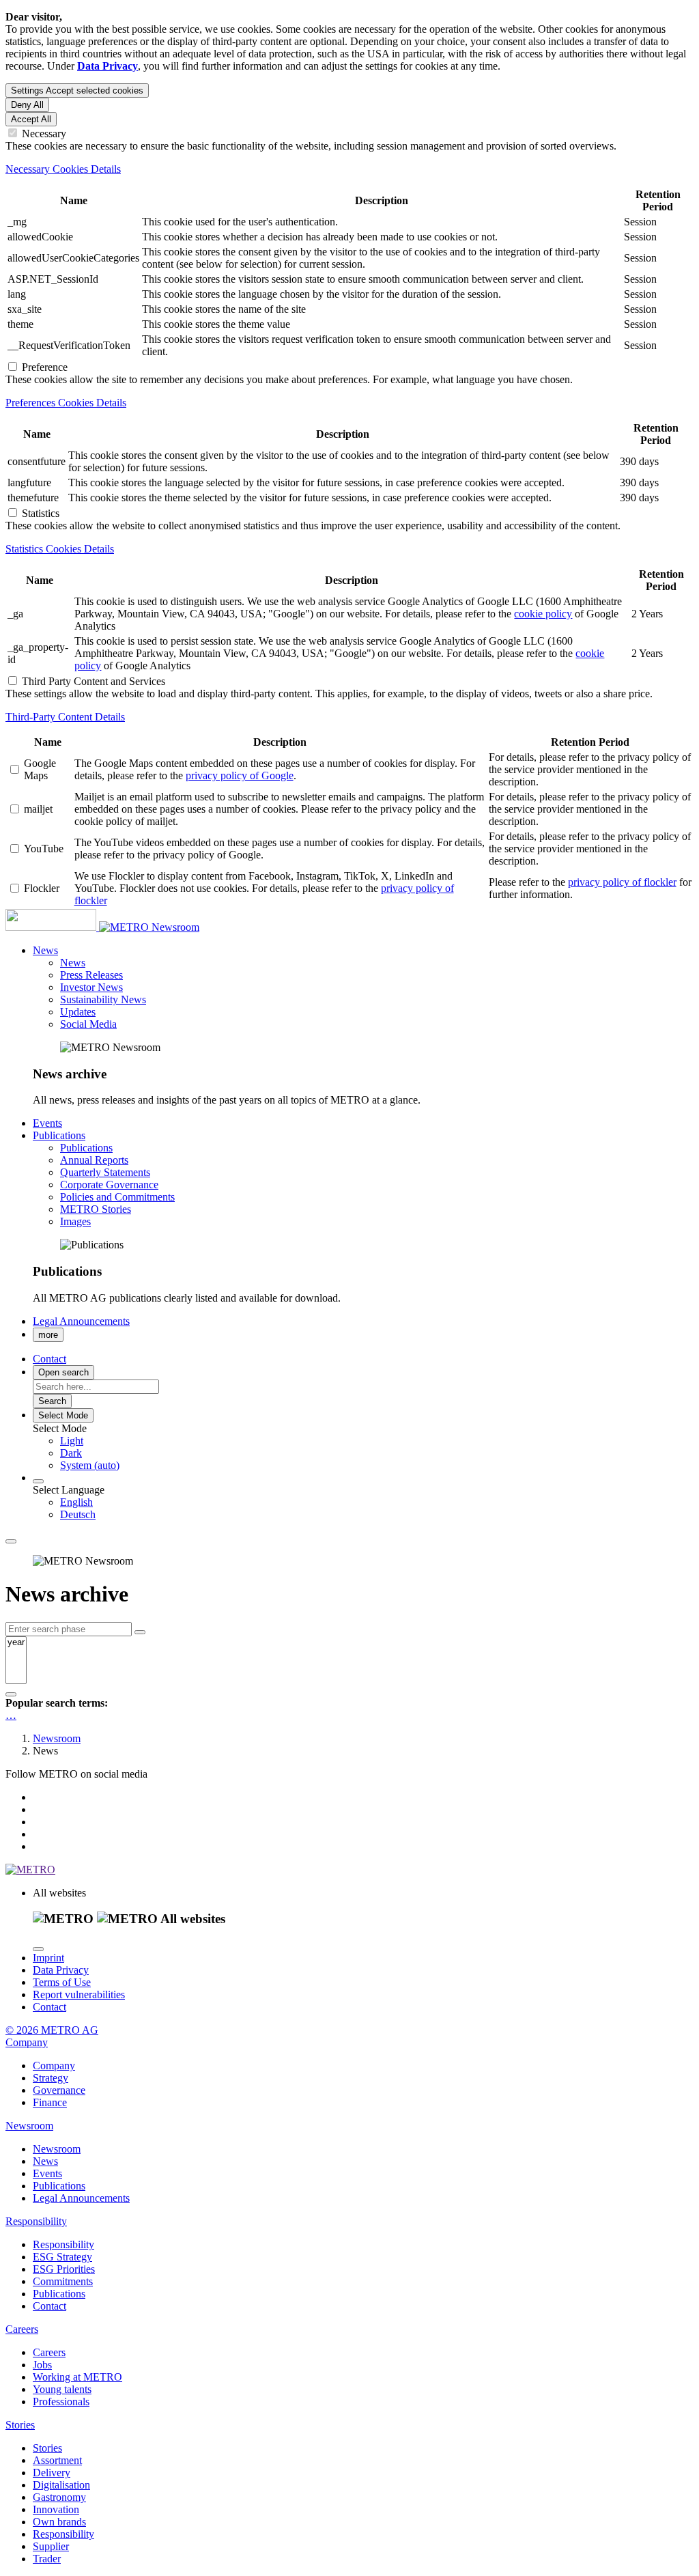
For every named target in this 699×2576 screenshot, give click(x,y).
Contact (49, 2007)
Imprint (48, 1958)
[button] (45, 950)
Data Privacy (61, 1970)
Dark (71, 1453)
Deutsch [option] (78, 1514)
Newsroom (175, 927)
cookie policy (543, 614)
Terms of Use (62, 1982)
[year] (16, 1643)
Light (72, 1441)
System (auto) (90, 1465)
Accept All (31, 119)
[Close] (38, 1949)
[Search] (11, 1694)
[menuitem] (377, 1441)
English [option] (76, 1502)
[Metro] (79, 927)
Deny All (27, 105)
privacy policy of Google (240, 775)
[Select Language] (38, 1481)
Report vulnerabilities (79, 1994)
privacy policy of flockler (622, 882)
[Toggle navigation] (11, 1541)
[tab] (349, 169)
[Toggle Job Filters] (140, 1632)
